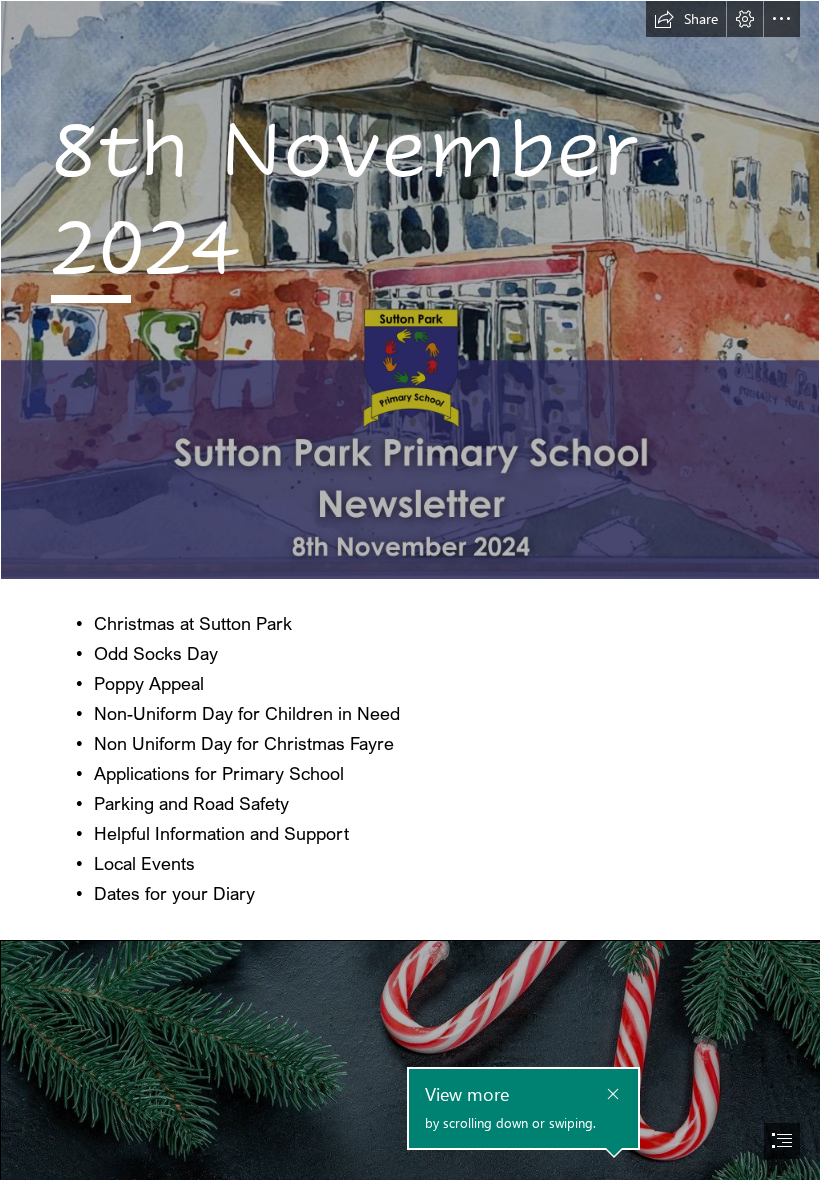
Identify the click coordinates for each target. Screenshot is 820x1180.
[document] (410, 590)
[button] (686, 19)
